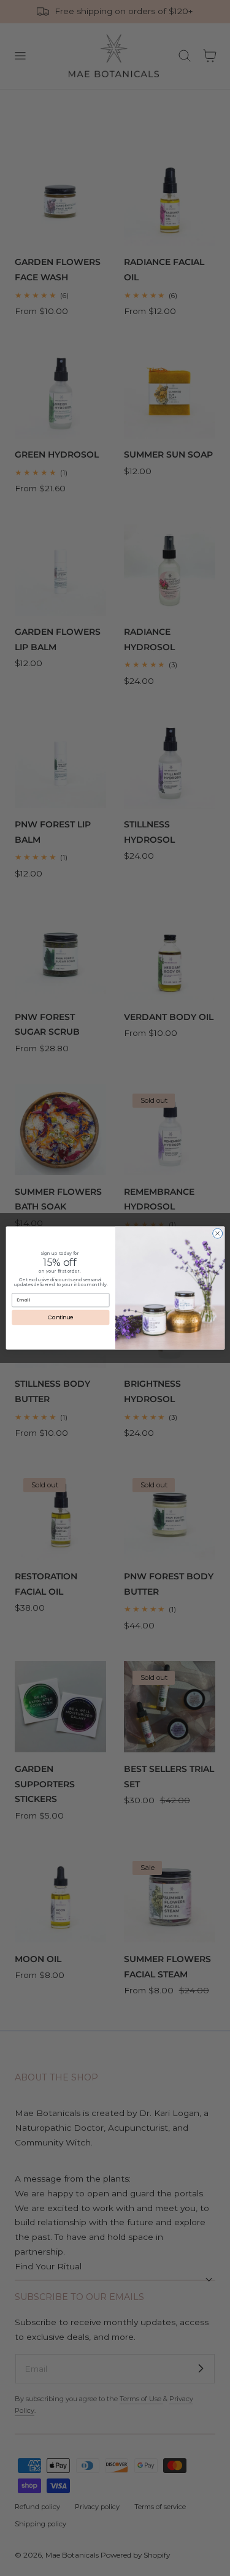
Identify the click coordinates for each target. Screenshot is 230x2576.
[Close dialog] (217, 1233)
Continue (60, 1318)
